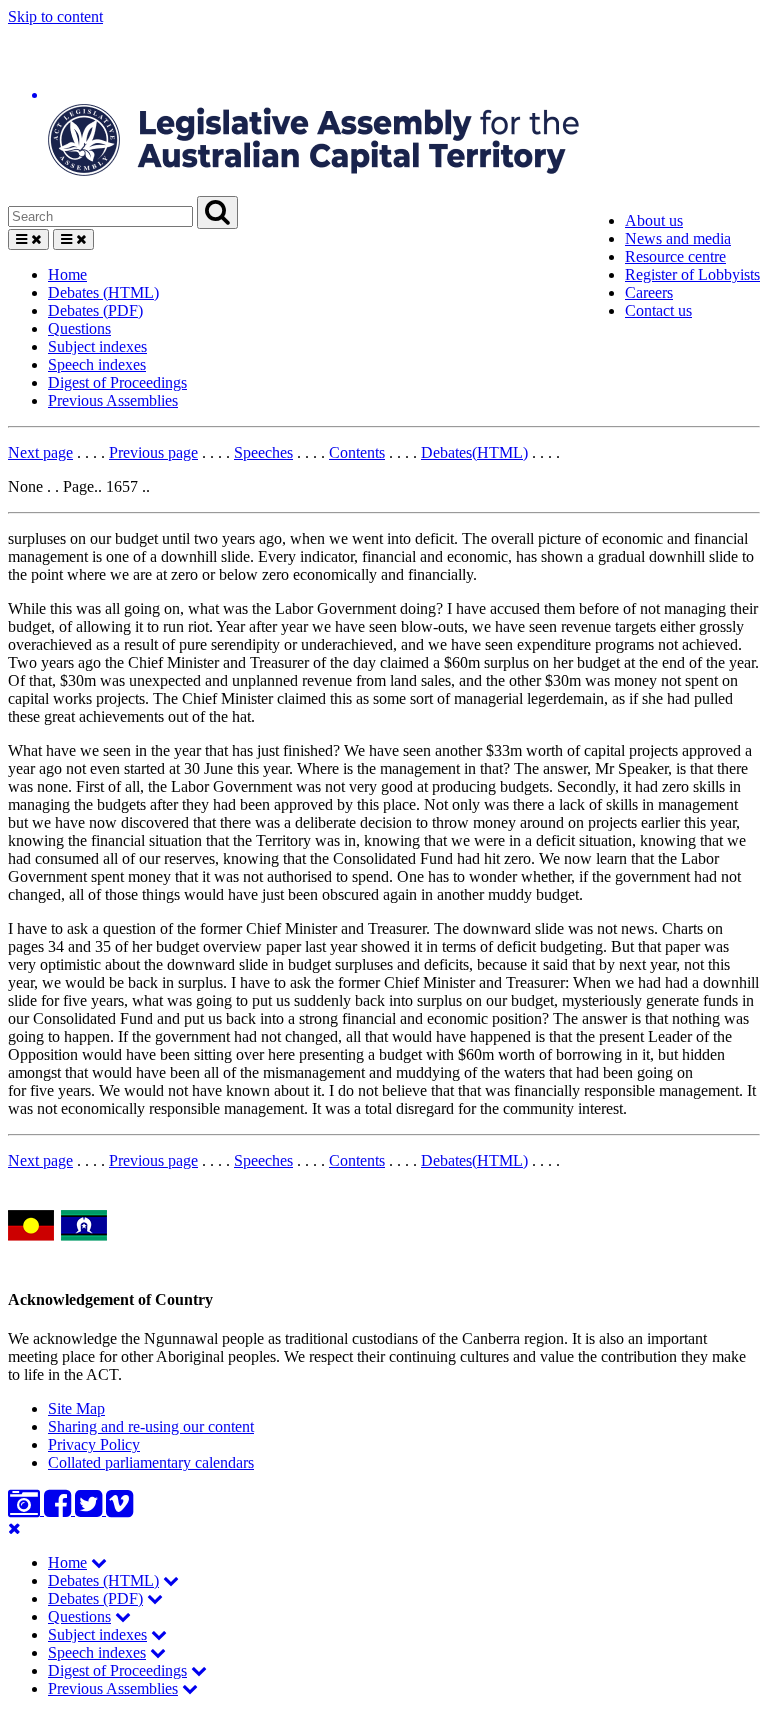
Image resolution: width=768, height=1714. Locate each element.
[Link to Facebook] (59, 1509)
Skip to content (55, 16)
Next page (40, 452)
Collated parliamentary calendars (151, 1462)
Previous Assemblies (113, 400)
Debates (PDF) (95, 310)
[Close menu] (14, 1528)
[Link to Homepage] (384, 111)
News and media (678, 238)
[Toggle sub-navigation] (99, 1562)
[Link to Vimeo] (119, 1509)
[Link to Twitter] (90, 1509)
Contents (357, 452)
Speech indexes (97, 364)
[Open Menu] (28, 239)
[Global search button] (217, 212)
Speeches (263, 452)
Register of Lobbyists (692, 274)
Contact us (658, 310)
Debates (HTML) (103, 292)
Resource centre (675, 256)
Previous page (153, 452)
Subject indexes (97, 346)
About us (654, 220)
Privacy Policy (94, 1444)
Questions (79, 328)
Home (67, 274)
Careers (649, 292)
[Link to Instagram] (26, 1509)
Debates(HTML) (474, 452)
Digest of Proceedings (117, 382)
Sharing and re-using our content (151, 1426)
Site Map (76, 1408)
